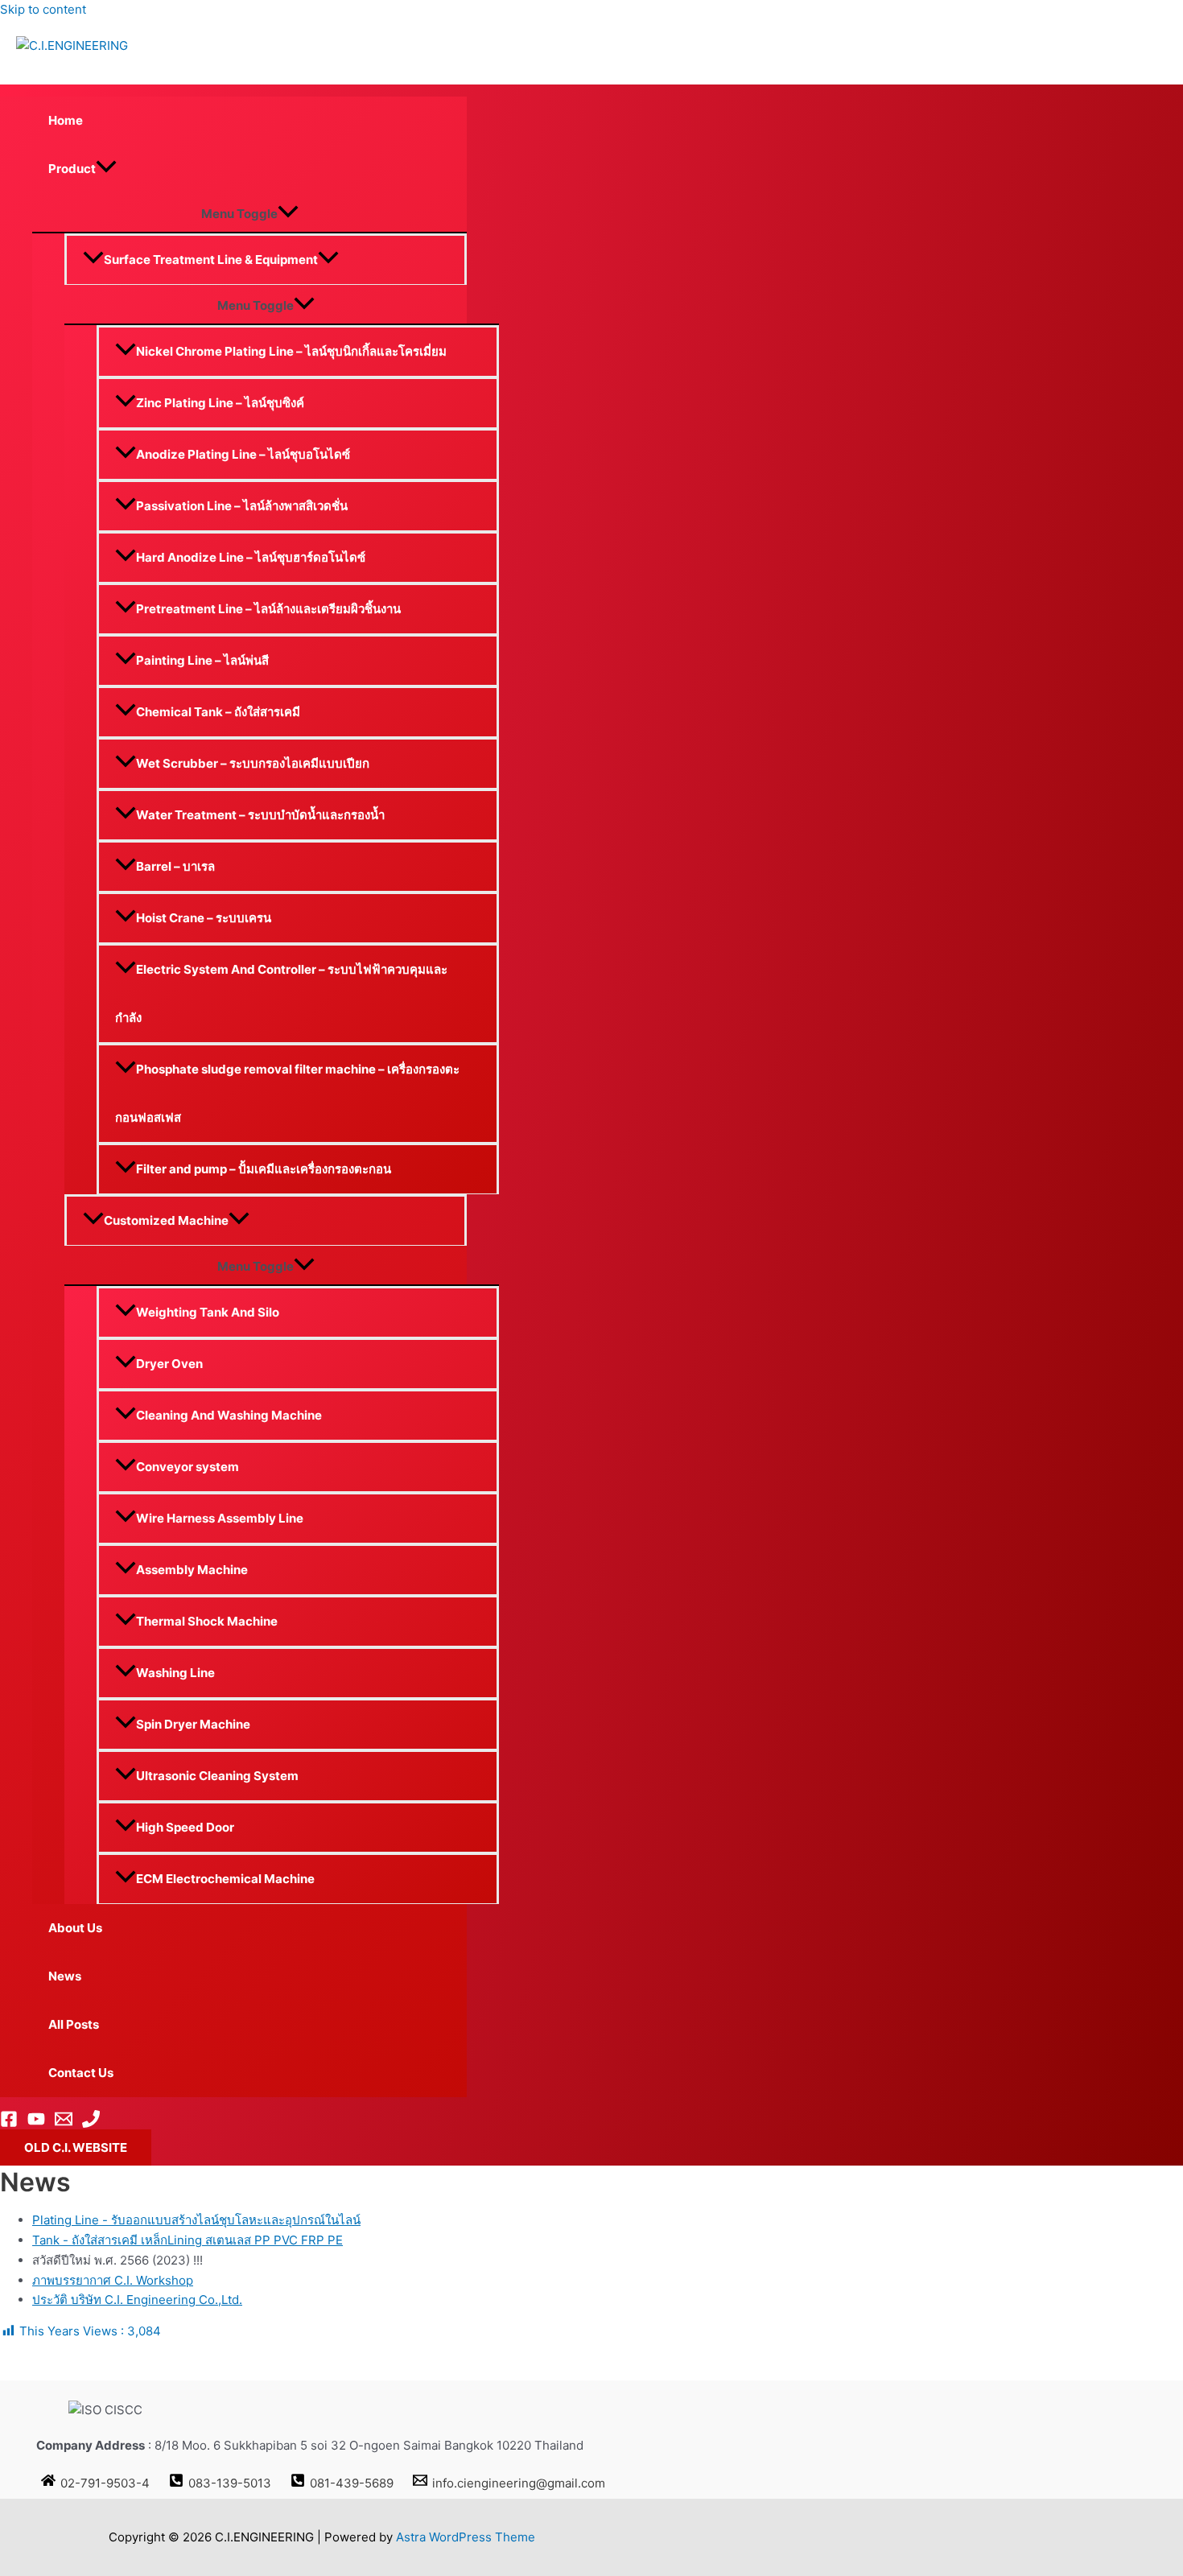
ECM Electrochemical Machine (225, 1879)
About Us (75, 1928)
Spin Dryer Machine (193, 1724)
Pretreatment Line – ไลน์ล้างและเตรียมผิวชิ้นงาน (268, 609)
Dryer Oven (169, 1364)
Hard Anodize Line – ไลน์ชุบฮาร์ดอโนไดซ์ (251, 557)
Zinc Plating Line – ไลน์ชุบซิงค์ (220, 403)
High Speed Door (185, 1827)
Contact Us (81, 2073)
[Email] (64, 2123)
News (65, 1976)
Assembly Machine (192, 1570)
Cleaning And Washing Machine (229, 1415)
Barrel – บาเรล (175, 866)
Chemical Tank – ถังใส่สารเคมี (218, 712)
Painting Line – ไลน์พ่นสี (202, 660)
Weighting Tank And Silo (208, 1312)
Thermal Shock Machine (207, 1621)
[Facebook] (9, 2123)
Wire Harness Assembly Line (220, 1518)
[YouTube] (36, 2123)
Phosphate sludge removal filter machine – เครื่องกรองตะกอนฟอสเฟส (287, 1093)
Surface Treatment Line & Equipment (211, 260)
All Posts (74, 2024)
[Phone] (91, 2123)
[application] (106, 169)
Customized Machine (166, 1220)
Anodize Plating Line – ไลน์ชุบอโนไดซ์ (243, 454)
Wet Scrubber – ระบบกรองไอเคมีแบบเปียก (253, 763)
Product (72, 169)
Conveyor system (188, 1467)
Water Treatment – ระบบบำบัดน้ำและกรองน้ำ (260, 815)
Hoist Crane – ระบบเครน (204, 918)
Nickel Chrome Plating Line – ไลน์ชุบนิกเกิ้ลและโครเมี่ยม (291, 351)
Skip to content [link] (43, 9)
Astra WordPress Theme (466, 2537)
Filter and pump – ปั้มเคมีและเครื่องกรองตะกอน (264, 1169)
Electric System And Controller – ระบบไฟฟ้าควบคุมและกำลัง (281, 993)
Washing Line (175, 1673)
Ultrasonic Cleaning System (217, 1776)
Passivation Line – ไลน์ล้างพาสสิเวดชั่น (242, 506)
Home (66, 120)
